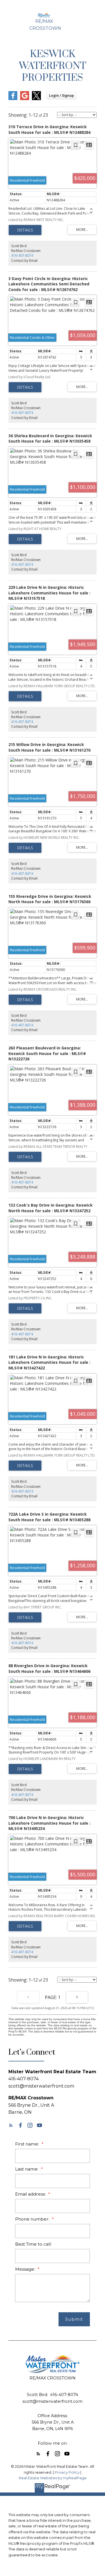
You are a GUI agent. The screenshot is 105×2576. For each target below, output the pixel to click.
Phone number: (33, 2219)
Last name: (27, 2169)
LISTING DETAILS (25, 230)
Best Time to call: (33, 2244)
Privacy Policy (67, 2472)
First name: (28, 2144)
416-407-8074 (22, 255)
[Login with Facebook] (13, 99)
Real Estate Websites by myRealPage (53, 2478)
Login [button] (61, 95)
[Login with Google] (25, 99)
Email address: (31, 2194)
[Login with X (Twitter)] (36, 99)
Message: (26, 2269)
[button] (11, 2125)
